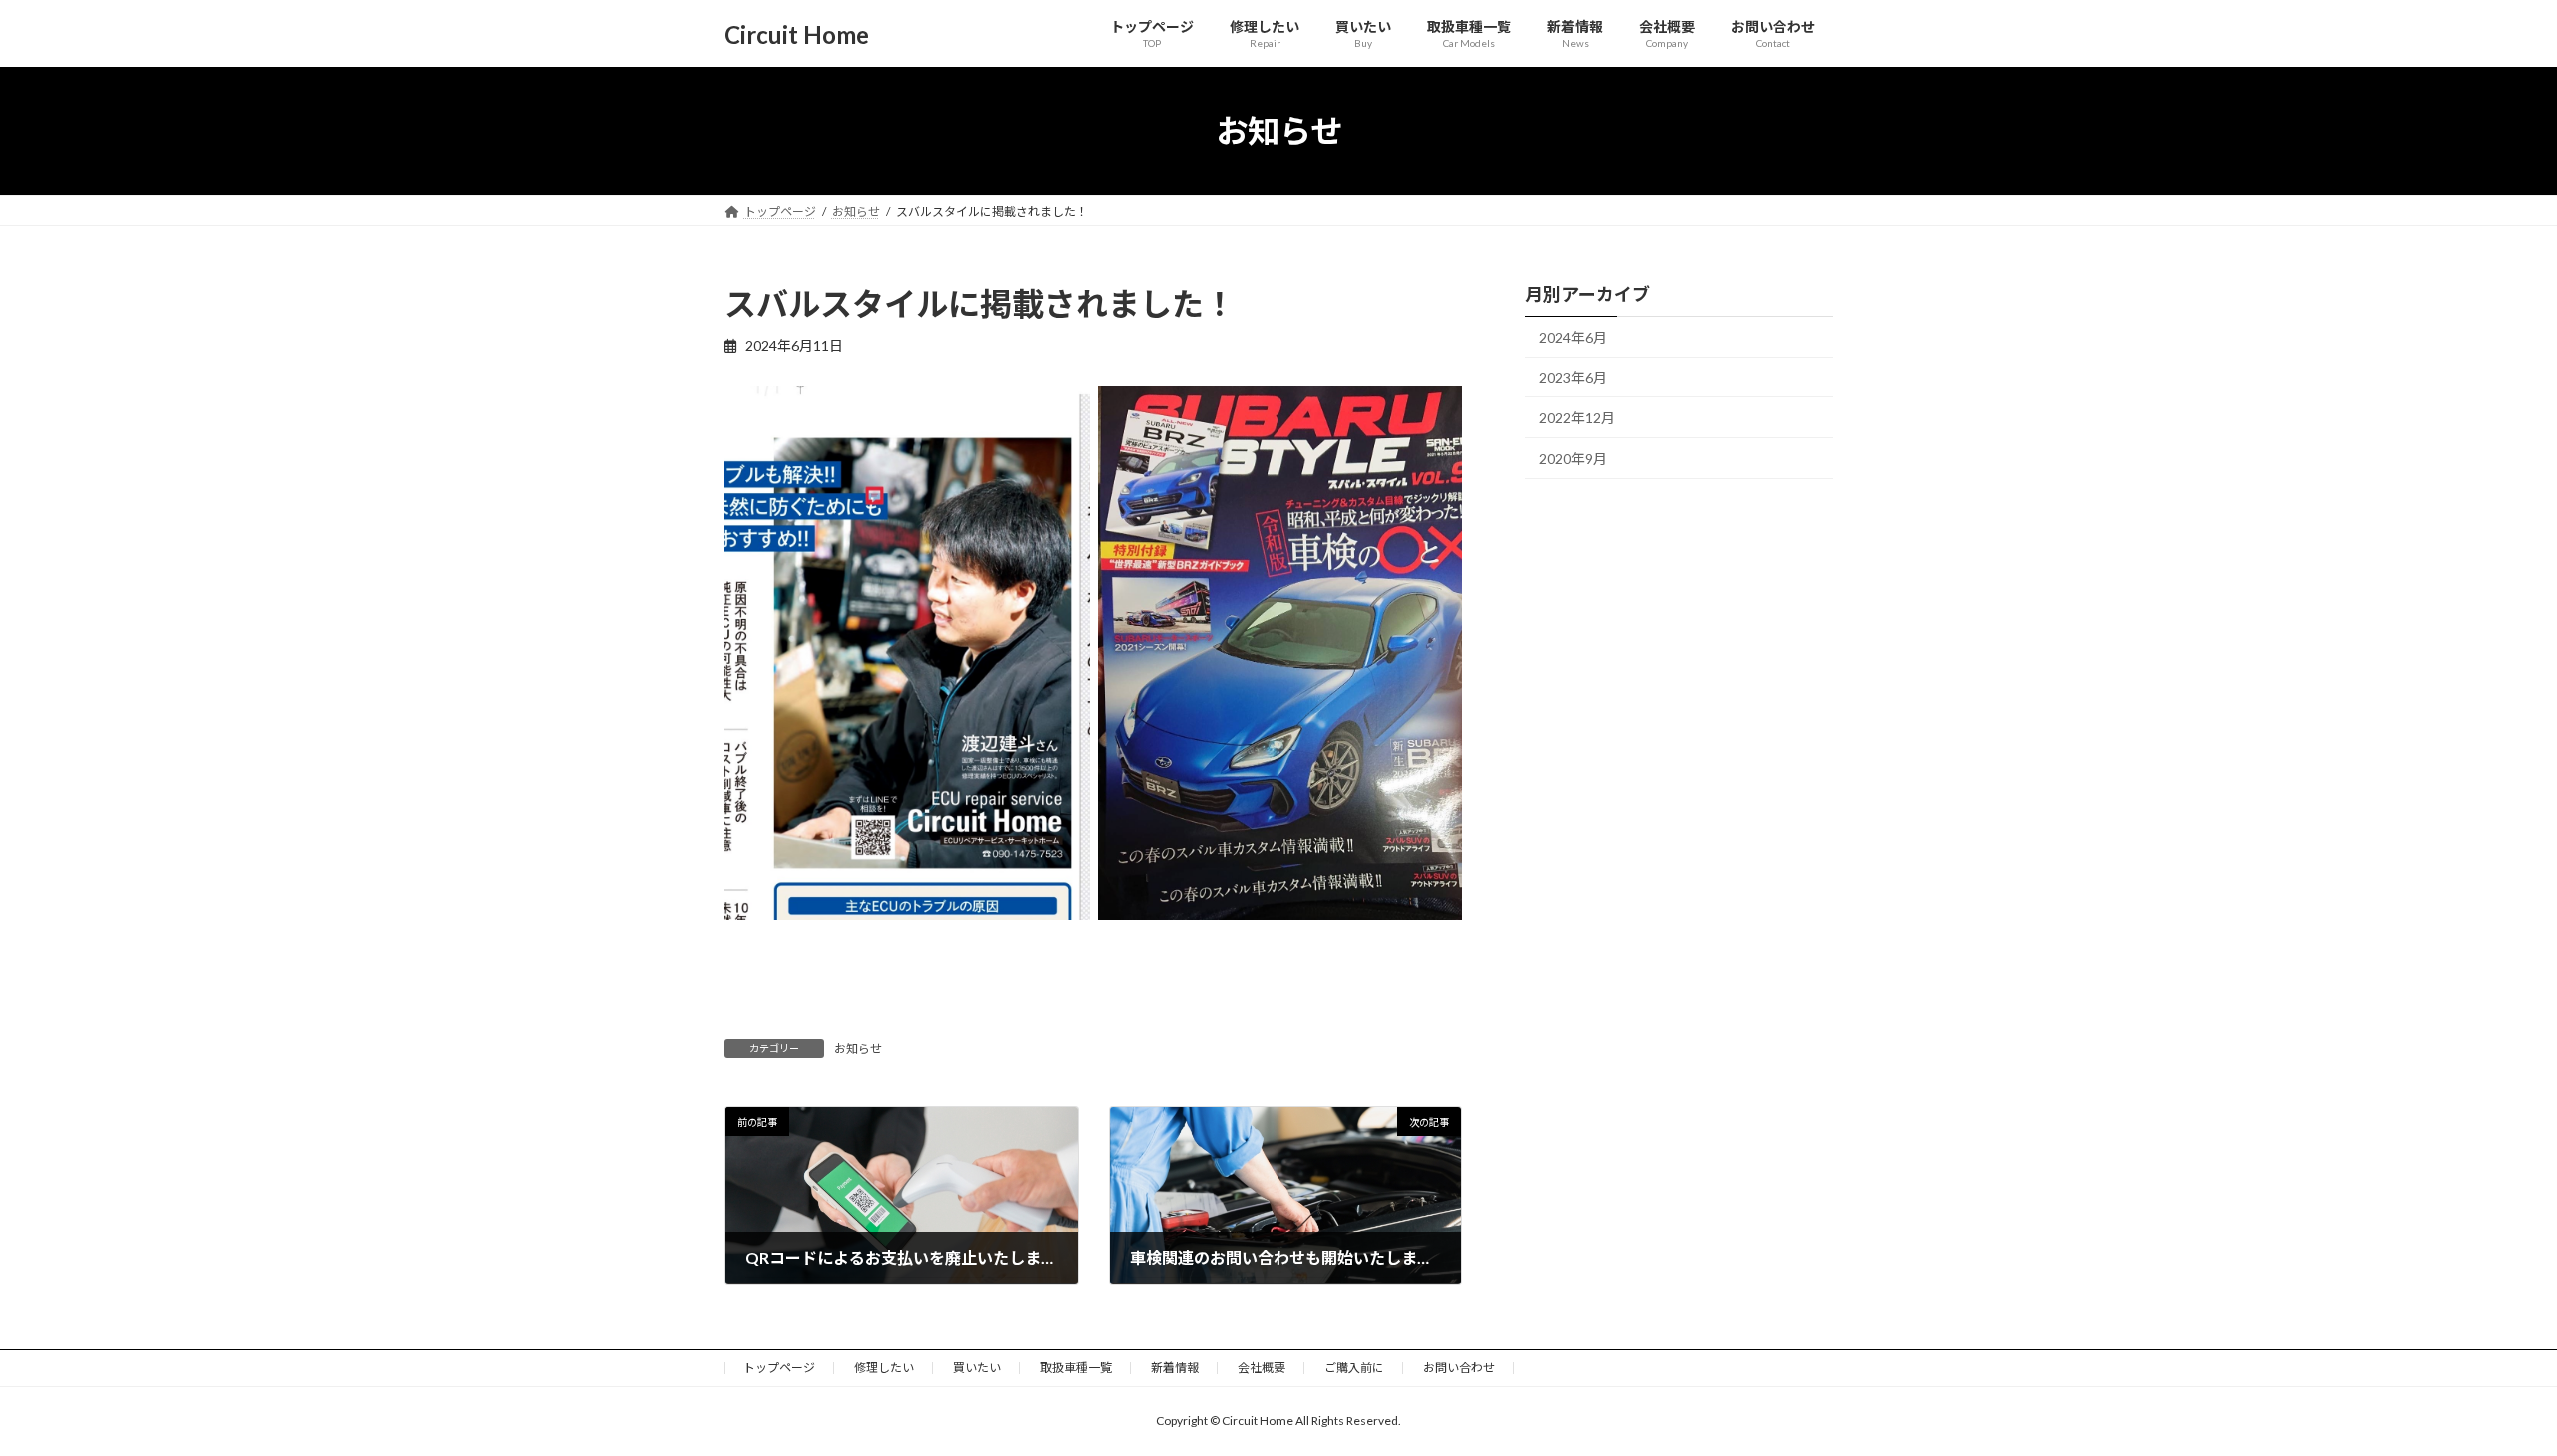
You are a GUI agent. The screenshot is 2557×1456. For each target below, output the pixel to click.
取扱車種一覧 (1076, 1368)
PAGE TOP (2483, 1393)
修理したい (884, 1368)
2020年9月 (1573, 459)
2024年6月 (1573, 337)
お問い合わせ (1459, 1368)
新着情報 (1175, 1368)
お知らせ (858, 1048)
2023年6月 (1573, 378)
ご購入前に (1354, 1368)
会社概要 (1262, 1368)
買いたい (977, 1368)
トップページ (779, 1368)
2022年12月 (1577, 418)
